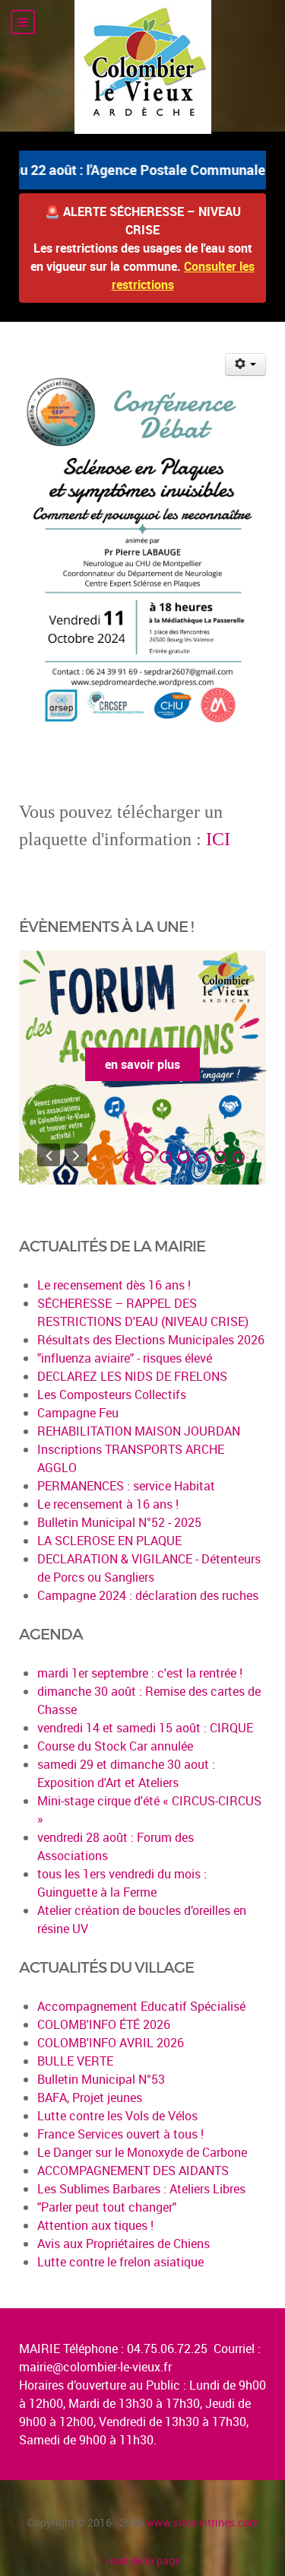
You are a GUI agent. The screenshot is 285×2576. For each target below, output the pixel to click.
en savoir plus (142, 1064)
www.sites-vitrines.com (202, 2522)
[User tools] (246, 364)
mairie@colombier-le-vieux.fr (95, 2367)
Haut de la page (143, 2560)
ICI (218, 839)
